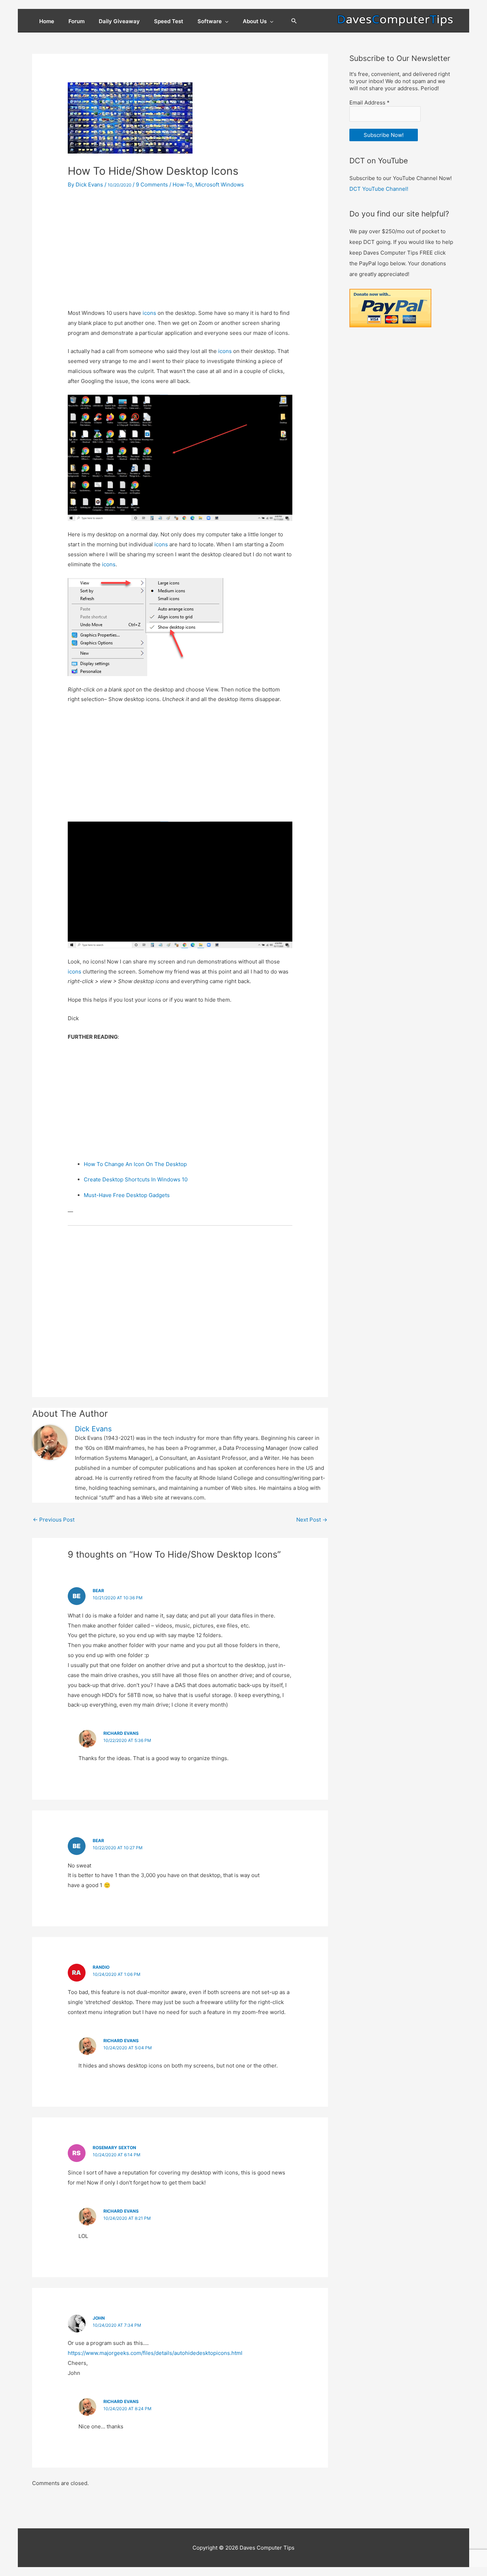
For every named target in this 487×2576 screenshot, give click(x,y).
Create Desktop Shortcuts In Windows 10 (136, 1179)
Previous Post (54, 1520)
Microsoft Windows (220, 185)
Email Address (370, 103)
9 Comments (152, 185)
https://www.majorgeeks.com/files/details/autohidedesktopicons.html (155, 2353)
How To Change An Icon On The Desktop (135, 1164)
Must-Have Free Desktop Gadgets (127, 1195)
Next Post (312, 1520)
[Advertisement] (180, 249)
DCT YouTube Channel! (379, 189)
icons (149, 313)
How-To (183, 185)
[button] (294, 21)
